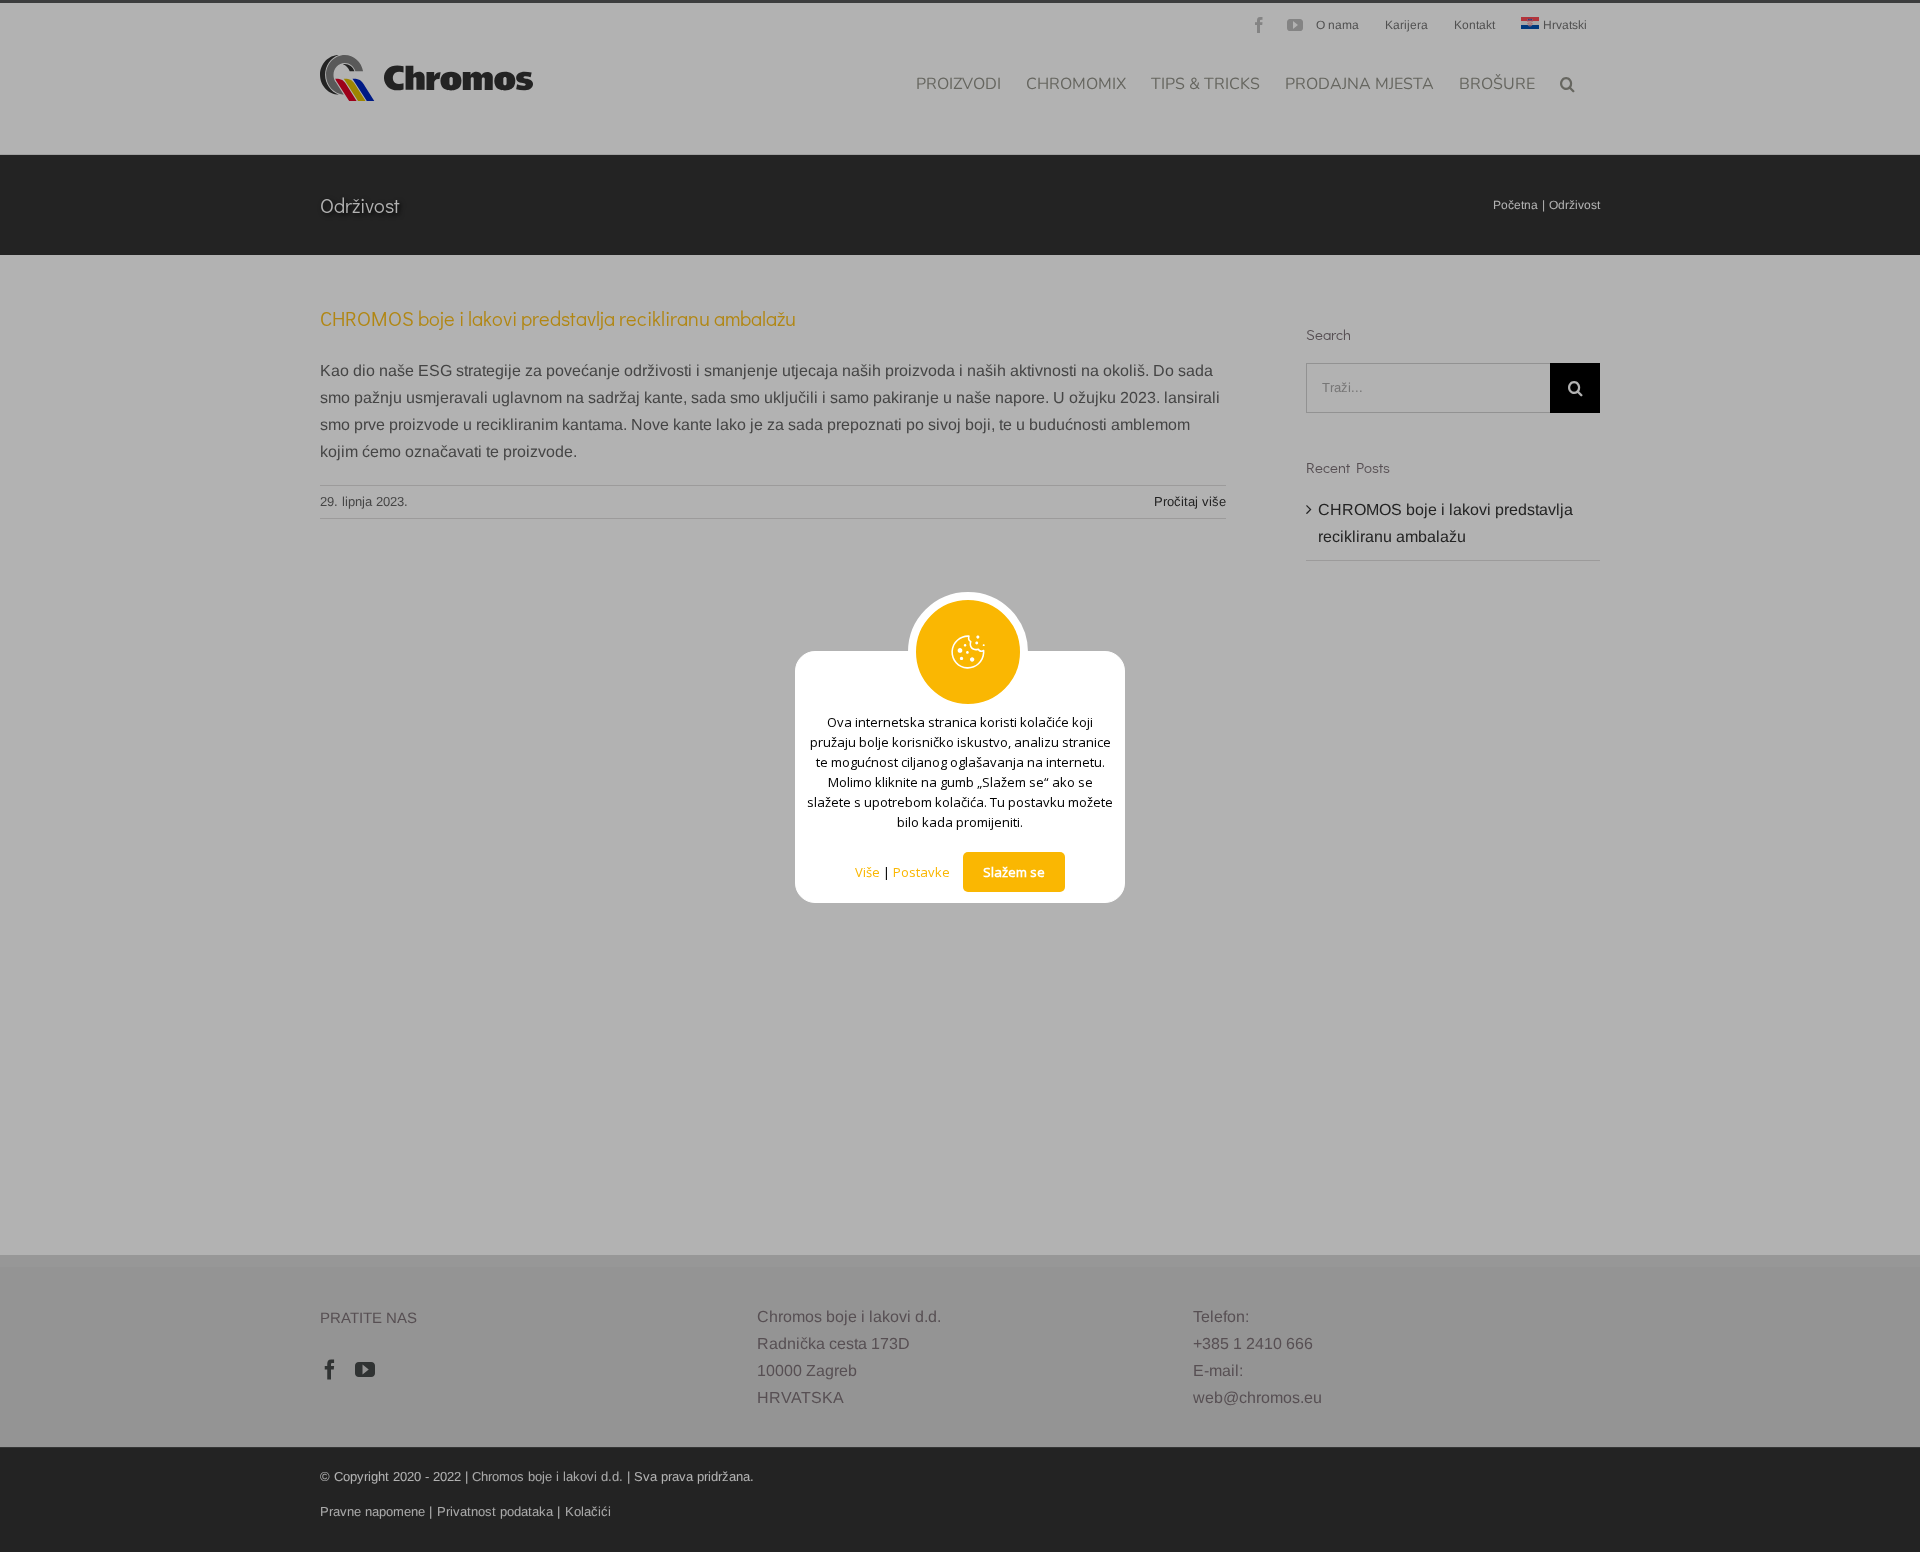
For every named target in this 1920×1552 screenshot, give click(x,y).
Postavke (921, 872)
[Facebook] (330, 1370)
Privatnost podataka (495, 1511)
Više (867, 872)
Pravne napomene (372, 1511)
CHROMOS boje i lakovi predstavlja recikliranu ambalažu (558, 318)
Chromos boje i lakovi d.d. (547, 1476)
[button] (1567, 82)
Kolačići (588, 1511)
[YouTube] (365, 1370)
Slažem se (1014, 872)
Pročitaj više (1190, 501)
